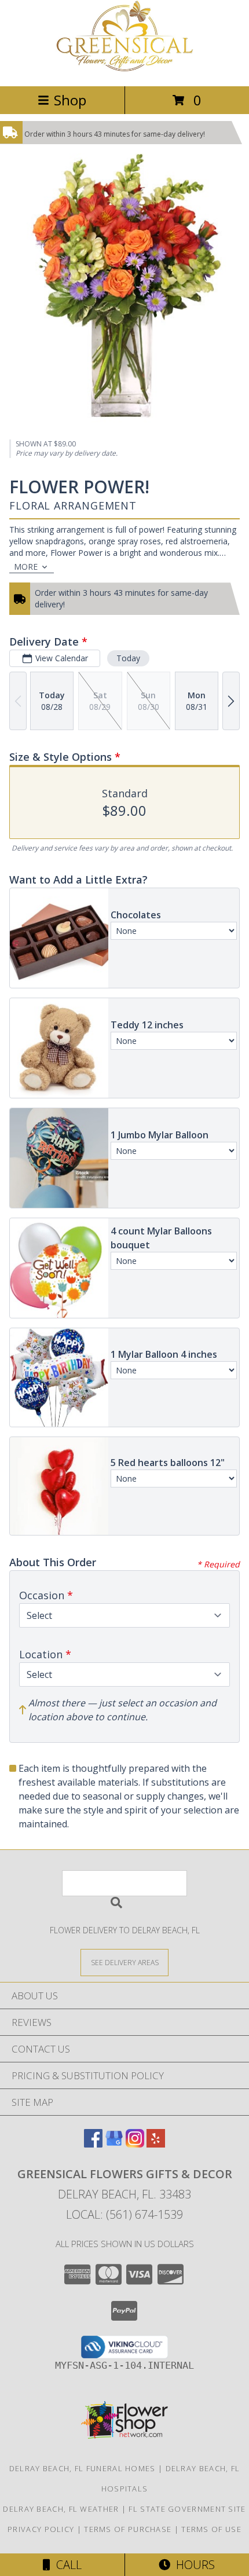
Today (128, 658)
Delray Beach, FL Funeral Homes (83, 2468)
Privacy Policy (41, 2529)
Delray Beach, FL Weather (61, 2509)
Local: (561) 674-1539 (124, 2214)
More (26, 567)
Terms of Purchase (128, 2529)
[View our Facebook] (93, 2144)
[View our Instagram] (135, 2144)
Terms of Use (211, 2529)
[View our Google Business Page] (114, 2144)
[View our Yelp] (156, 2144)
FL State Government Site (187, 2509)
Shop (70, 100)
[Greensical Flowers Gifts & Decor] (124, 69)
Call (66, 2565)
